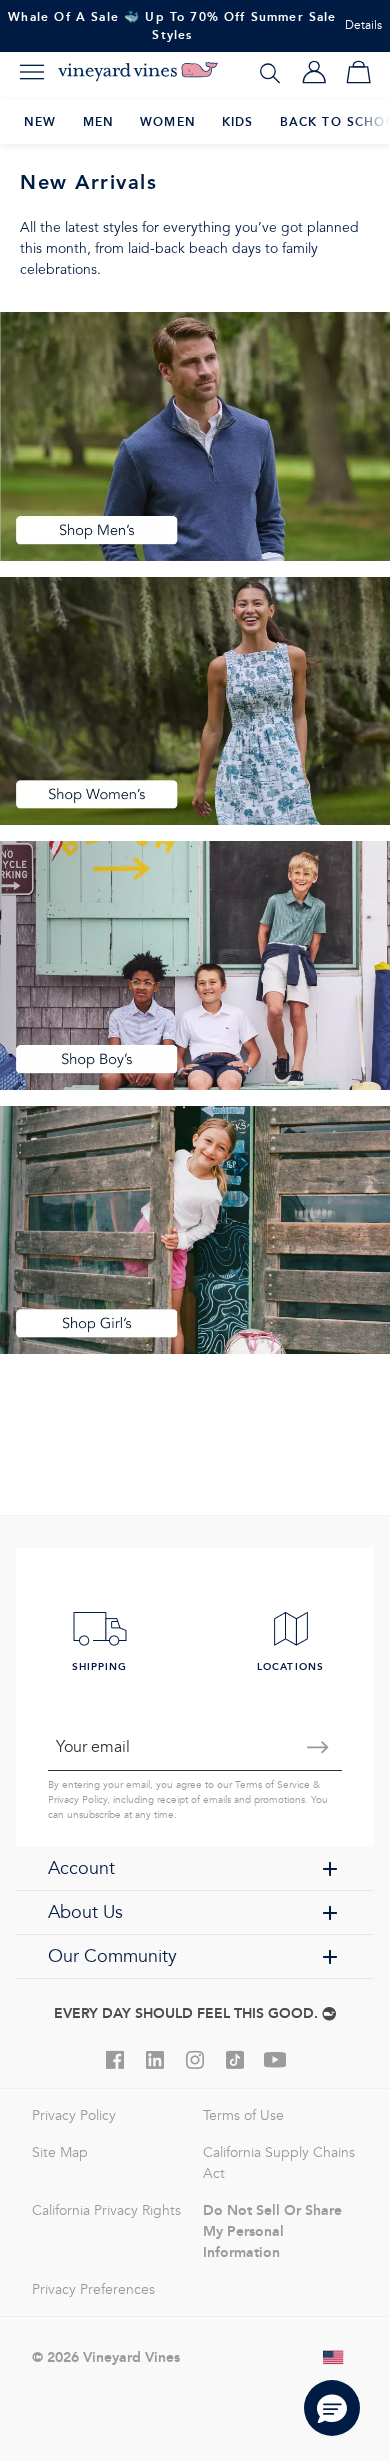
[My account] (314, 72)
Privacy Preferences (93, 2289)
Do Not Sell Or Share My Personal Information (272, 2231)
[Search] (270, 72)
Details (363, 25)
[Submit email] (318, 1747)
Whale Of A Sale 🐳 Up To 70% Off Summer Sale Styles (172, 25)
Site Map (60, 2152)
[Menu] (32, 72)
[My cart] (358, 72)
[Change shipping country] (334, 2357)
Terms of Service (272, 1785)
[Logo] (138, 72)
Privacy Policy (77, 1800)
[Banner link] (195, 436)
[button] (332, 2408)
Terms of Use (243, 2115)
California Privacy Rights (106, 2210)
